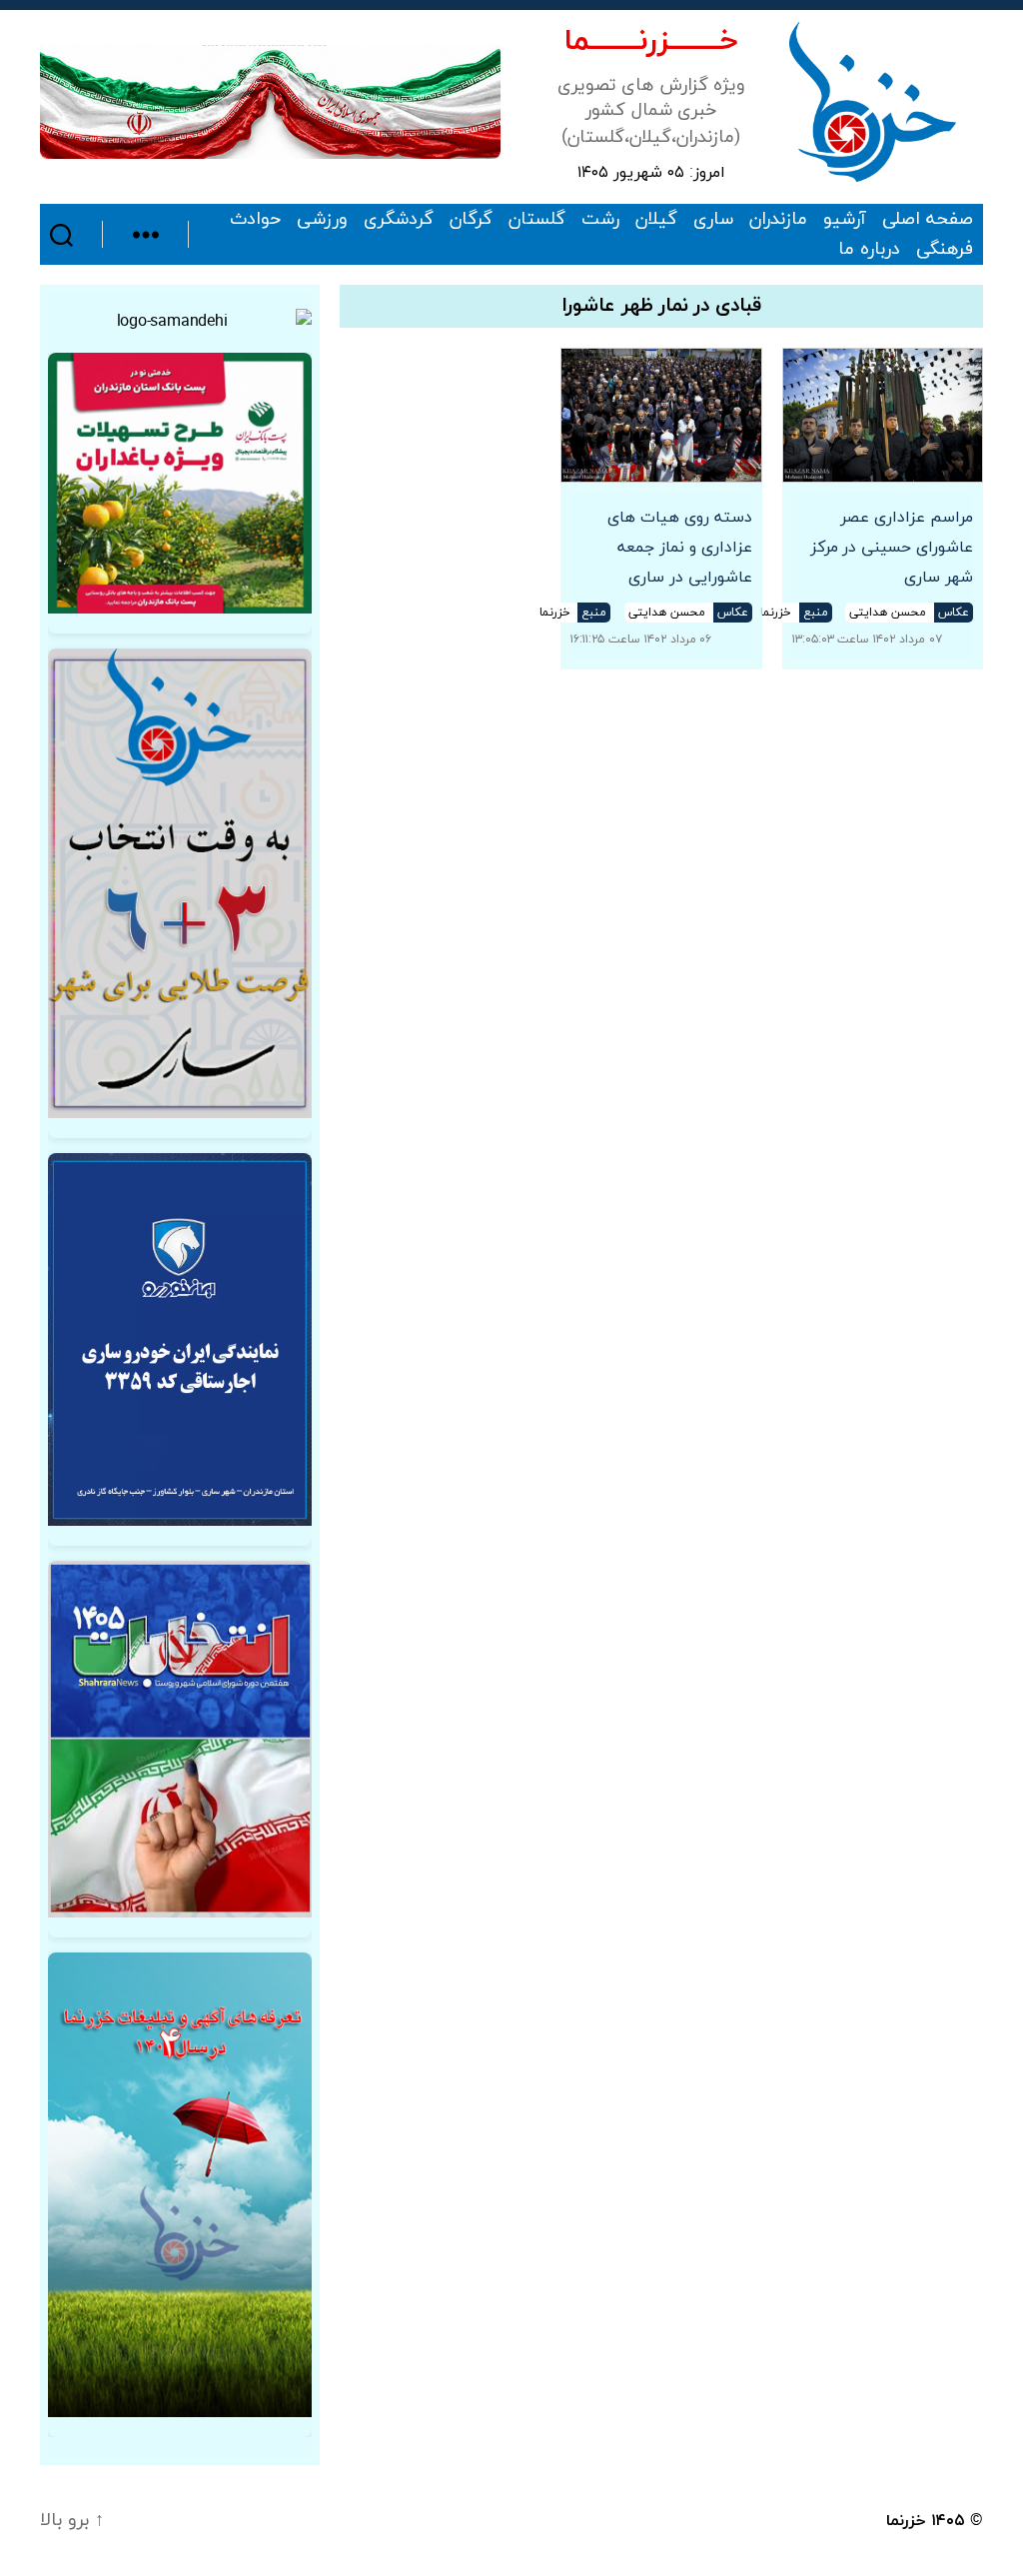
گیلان (656, 220)
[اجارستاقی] (180, 1339)
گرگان (471, 220)
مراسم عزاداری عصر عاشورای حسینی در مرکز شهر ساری (892, 548)
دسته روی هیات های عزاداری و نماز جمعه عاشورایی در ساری (679, 548)
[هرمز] (270, 101)
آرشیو (845, 220)
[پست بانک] (180, 483)
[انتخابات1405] (180, 1739)
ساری (713, 220)
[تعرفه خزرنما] (180, 2185)
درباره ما (869, 250)
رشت (600, 220)
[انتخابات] (180, 883)
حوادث (255, 220)
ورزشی (322, 220)
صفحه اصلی (928, 220)
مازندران (778, 220)
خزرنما (906, 2521)
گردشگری (399, 220)
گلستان (537, 220)
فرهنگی (945, 250)
